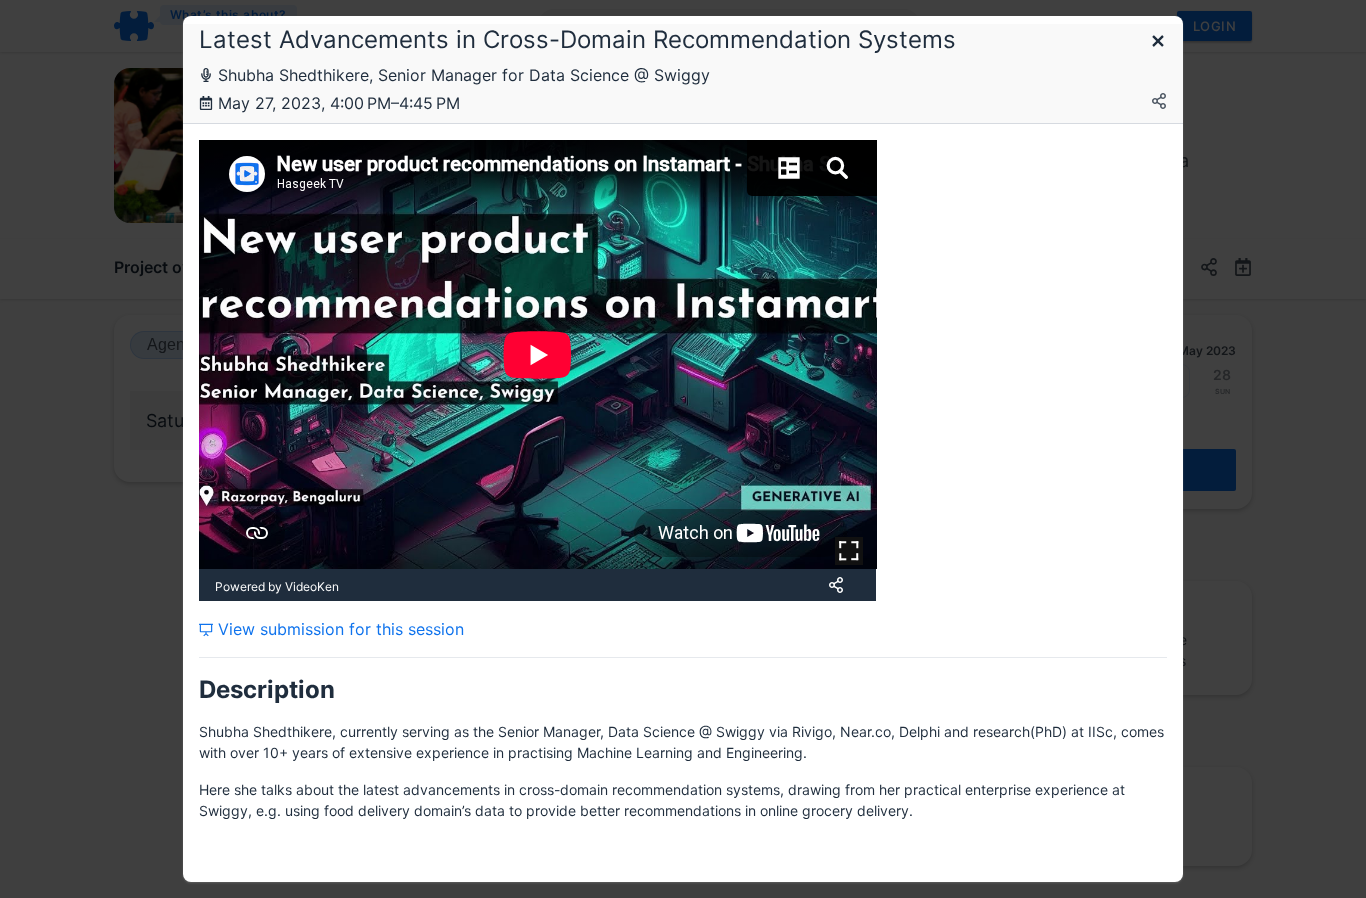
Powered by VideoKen (277, 586)
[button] (1158, 42)
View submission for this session (338, 629)
